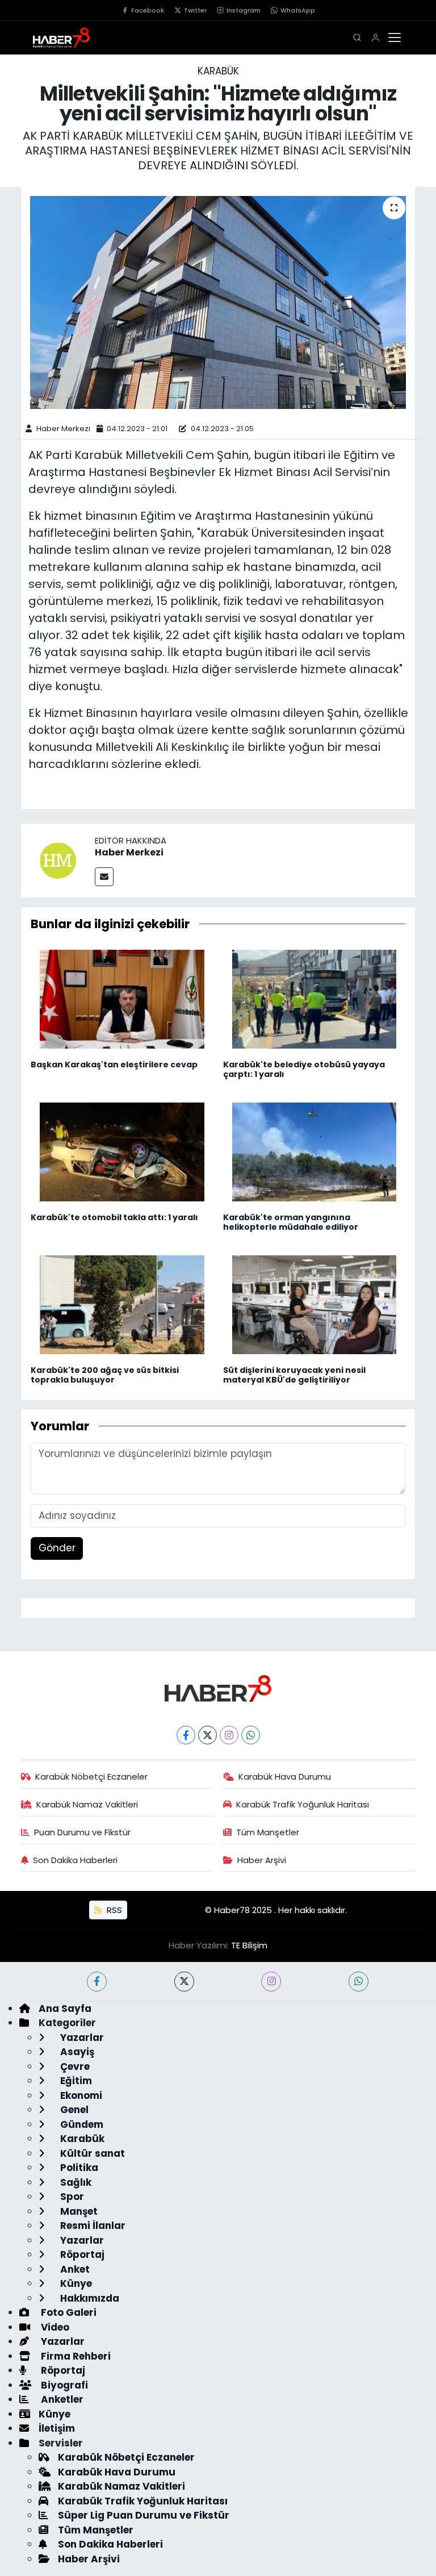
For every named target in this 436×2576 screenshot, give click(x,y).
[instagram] (271, 1982)
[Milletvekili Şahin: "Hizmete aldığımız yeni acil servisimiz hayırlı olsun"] (218, 302)
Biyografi (63, 2385)
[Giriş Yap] (376, 38)
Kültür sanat (91, 2153)
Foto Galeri (68, 2312)
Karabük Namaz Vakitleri (87, 1804)
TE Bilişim (249, 1945)
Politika (78, 2168)
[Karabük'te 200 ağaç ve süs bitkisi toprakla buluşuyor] (122, 1304)
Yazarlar (81, 2038)
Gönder (57, 1548)
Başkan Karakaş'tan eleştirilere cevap (114, 1064)
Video (54, 2327)
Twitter (195, 10)
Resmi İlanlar (92, 2226)
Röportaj (81, 2254)
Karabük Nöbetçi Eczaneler (91, 1777)
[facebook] (97, 1982)
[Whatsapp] (251, 1735)
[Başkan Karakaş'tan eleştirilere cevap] (122, 999)
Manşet (78, 2211)
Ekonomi (80, 2095)
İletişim (57, 2428)
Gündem (81, 2124)
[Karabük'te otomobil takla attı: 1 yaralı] (122, 1151)
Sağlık (75, 2182)
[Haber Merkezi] (58, 859)
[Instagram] (229, 1735)
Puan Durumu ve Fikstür (82, 1832)
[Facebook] (186, 1735)
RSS (113, 1910)
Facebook (148, 10)
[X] (207, 1735)
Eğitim (75, 2081)
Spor (71, 2197)
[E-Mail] (104, 877)
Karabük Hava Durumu (285, 1777)
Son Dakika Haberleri (75, 1860)
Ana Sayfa (65, 2009)
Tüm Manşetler (268, 1832)
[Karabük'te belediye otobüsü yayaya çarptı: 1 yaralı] (315, 999)
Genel (73, 2110)
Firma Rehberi (75, 2356)
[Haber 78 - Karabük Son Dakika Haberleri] (218, 1688)
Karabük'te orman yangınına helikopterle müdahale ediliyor (291, 1222)
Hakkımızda (89, 2298)
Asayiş (76, 2052)
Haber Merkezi (63, 429)
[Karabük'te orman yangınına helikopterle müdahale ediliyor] (315, 1151)
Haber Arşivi (262, 1860)
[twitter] (184, 1982)
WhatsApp (298, 10)
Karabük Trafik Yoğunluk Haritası (303, 1804)
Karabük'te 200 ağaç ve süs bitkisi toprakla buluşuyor (105, 1375)
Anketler (61, 2399)
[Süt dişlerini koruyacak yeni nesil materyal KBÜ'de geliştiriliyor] (315, 1304)
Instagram (244, 10)
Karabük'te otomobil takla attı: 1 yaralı (114, 1217)
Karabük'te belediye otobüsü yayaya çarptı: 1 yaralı (304, 1069)
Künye (75, 2283)
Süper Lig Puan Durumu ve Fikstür (144, 2515)
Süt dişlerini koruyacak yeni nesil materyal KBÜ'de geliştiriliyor (294, 1375)
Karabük (218, 71)
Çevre (74, 2066)
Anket (74, 2269)
